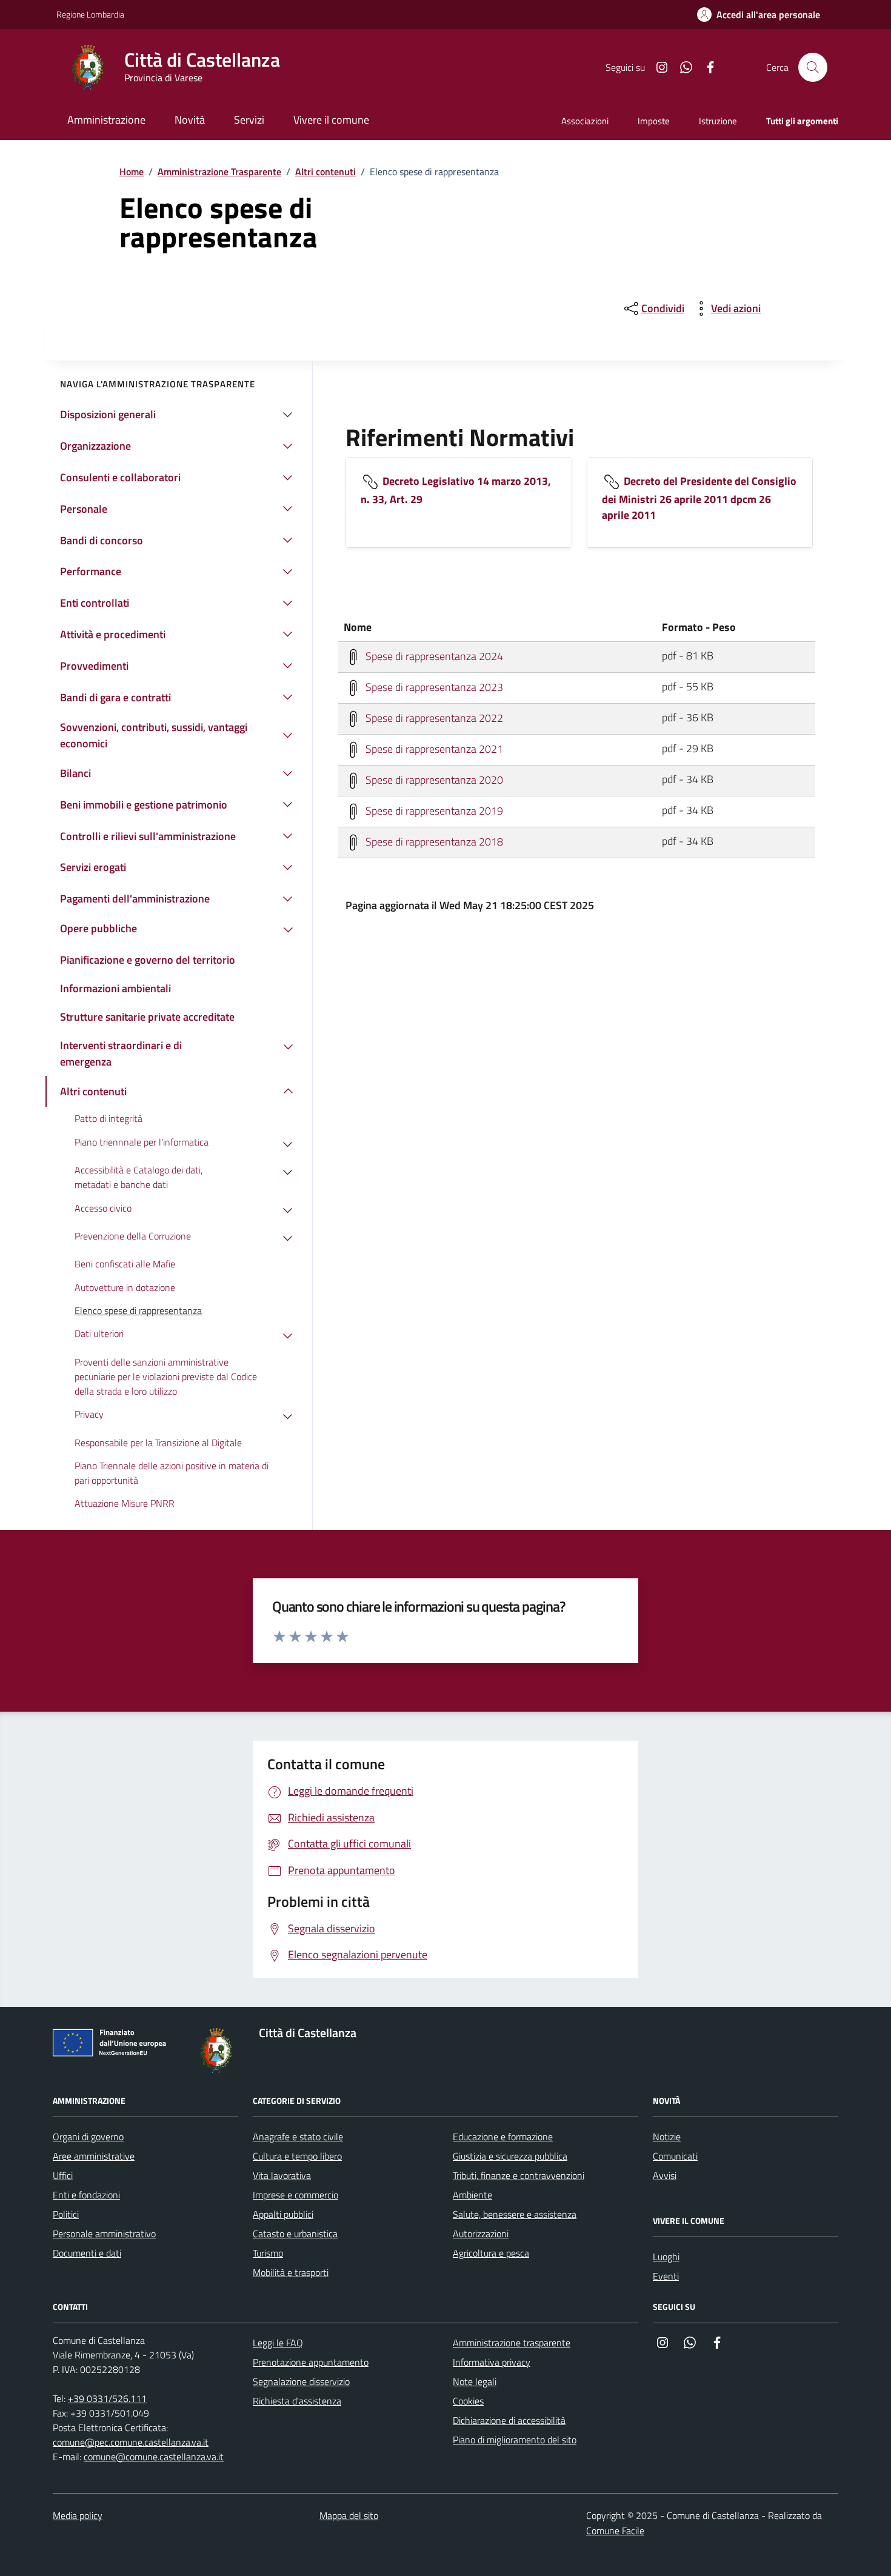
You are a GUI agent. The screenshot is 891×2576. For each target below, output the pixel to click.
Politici (66, 2214)
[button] (759, 15)
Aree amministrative (94, 2156)
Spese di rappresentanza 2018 (433, 841)
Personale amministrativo (104, 2234)
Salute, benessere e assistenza (515, 2214)
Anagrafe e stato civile (298, 2137)
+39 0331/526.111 (107, 2398)
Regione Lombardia (90, 14)
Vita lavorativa (282, 2175)
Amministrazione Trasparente (219, 172)
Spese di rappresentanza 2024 (433, 656)
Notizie (667, 2137)
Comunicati (675, 2156)
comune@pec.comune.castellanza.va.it (131, 2442)
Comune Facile (615, 2531)
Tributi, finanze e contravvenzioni (519, 2175)
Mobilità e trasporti (291, 2272)
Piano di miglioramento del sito (515, 2440)
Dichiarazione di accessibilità (509, 2420)
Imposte (654, 121)
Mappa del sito (349, 2515)
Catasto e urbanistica (295, 2234)
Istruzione (718, 121)
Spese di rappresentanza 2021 (433, 748)
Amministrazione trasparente (512, 2343)
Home (132, 172)
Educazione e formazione (503, 2137)
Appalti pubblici (283, 2214)
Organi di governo (88, 2137)
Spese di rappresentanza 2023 (433, 686)
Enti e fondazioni (86, 2195)
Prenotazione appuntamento (311, 2362)
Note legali (475, 2381)
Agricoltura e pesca (491, 2253)
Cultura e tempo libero (297, 2156)
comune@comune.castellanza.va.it (154, 2457)
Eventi (666, 2276)
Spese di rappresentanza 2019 (433, 810)
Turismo (268, 2253)
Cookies (468, 2401)
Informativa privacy (492, 2362)
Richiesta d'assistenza (297, 2401)
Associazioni (585, 121)
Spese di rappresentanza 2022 (433, 717)
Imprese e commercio (295, 2195)
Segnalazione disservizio (301, 2381)
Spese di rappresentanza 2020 (433, 779)
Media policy (78, 2515)
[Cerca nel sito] (813, 67)
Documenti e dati (87, 2253)
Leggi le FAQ (278, 2343)
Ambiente (472, 2195)
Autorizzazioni (481, 2234)
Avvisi (665, 2175)
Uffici (63, 2175)
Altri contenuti (325, 172)
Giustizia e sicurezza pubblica (510, 2156)
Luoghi (666, 2257)
